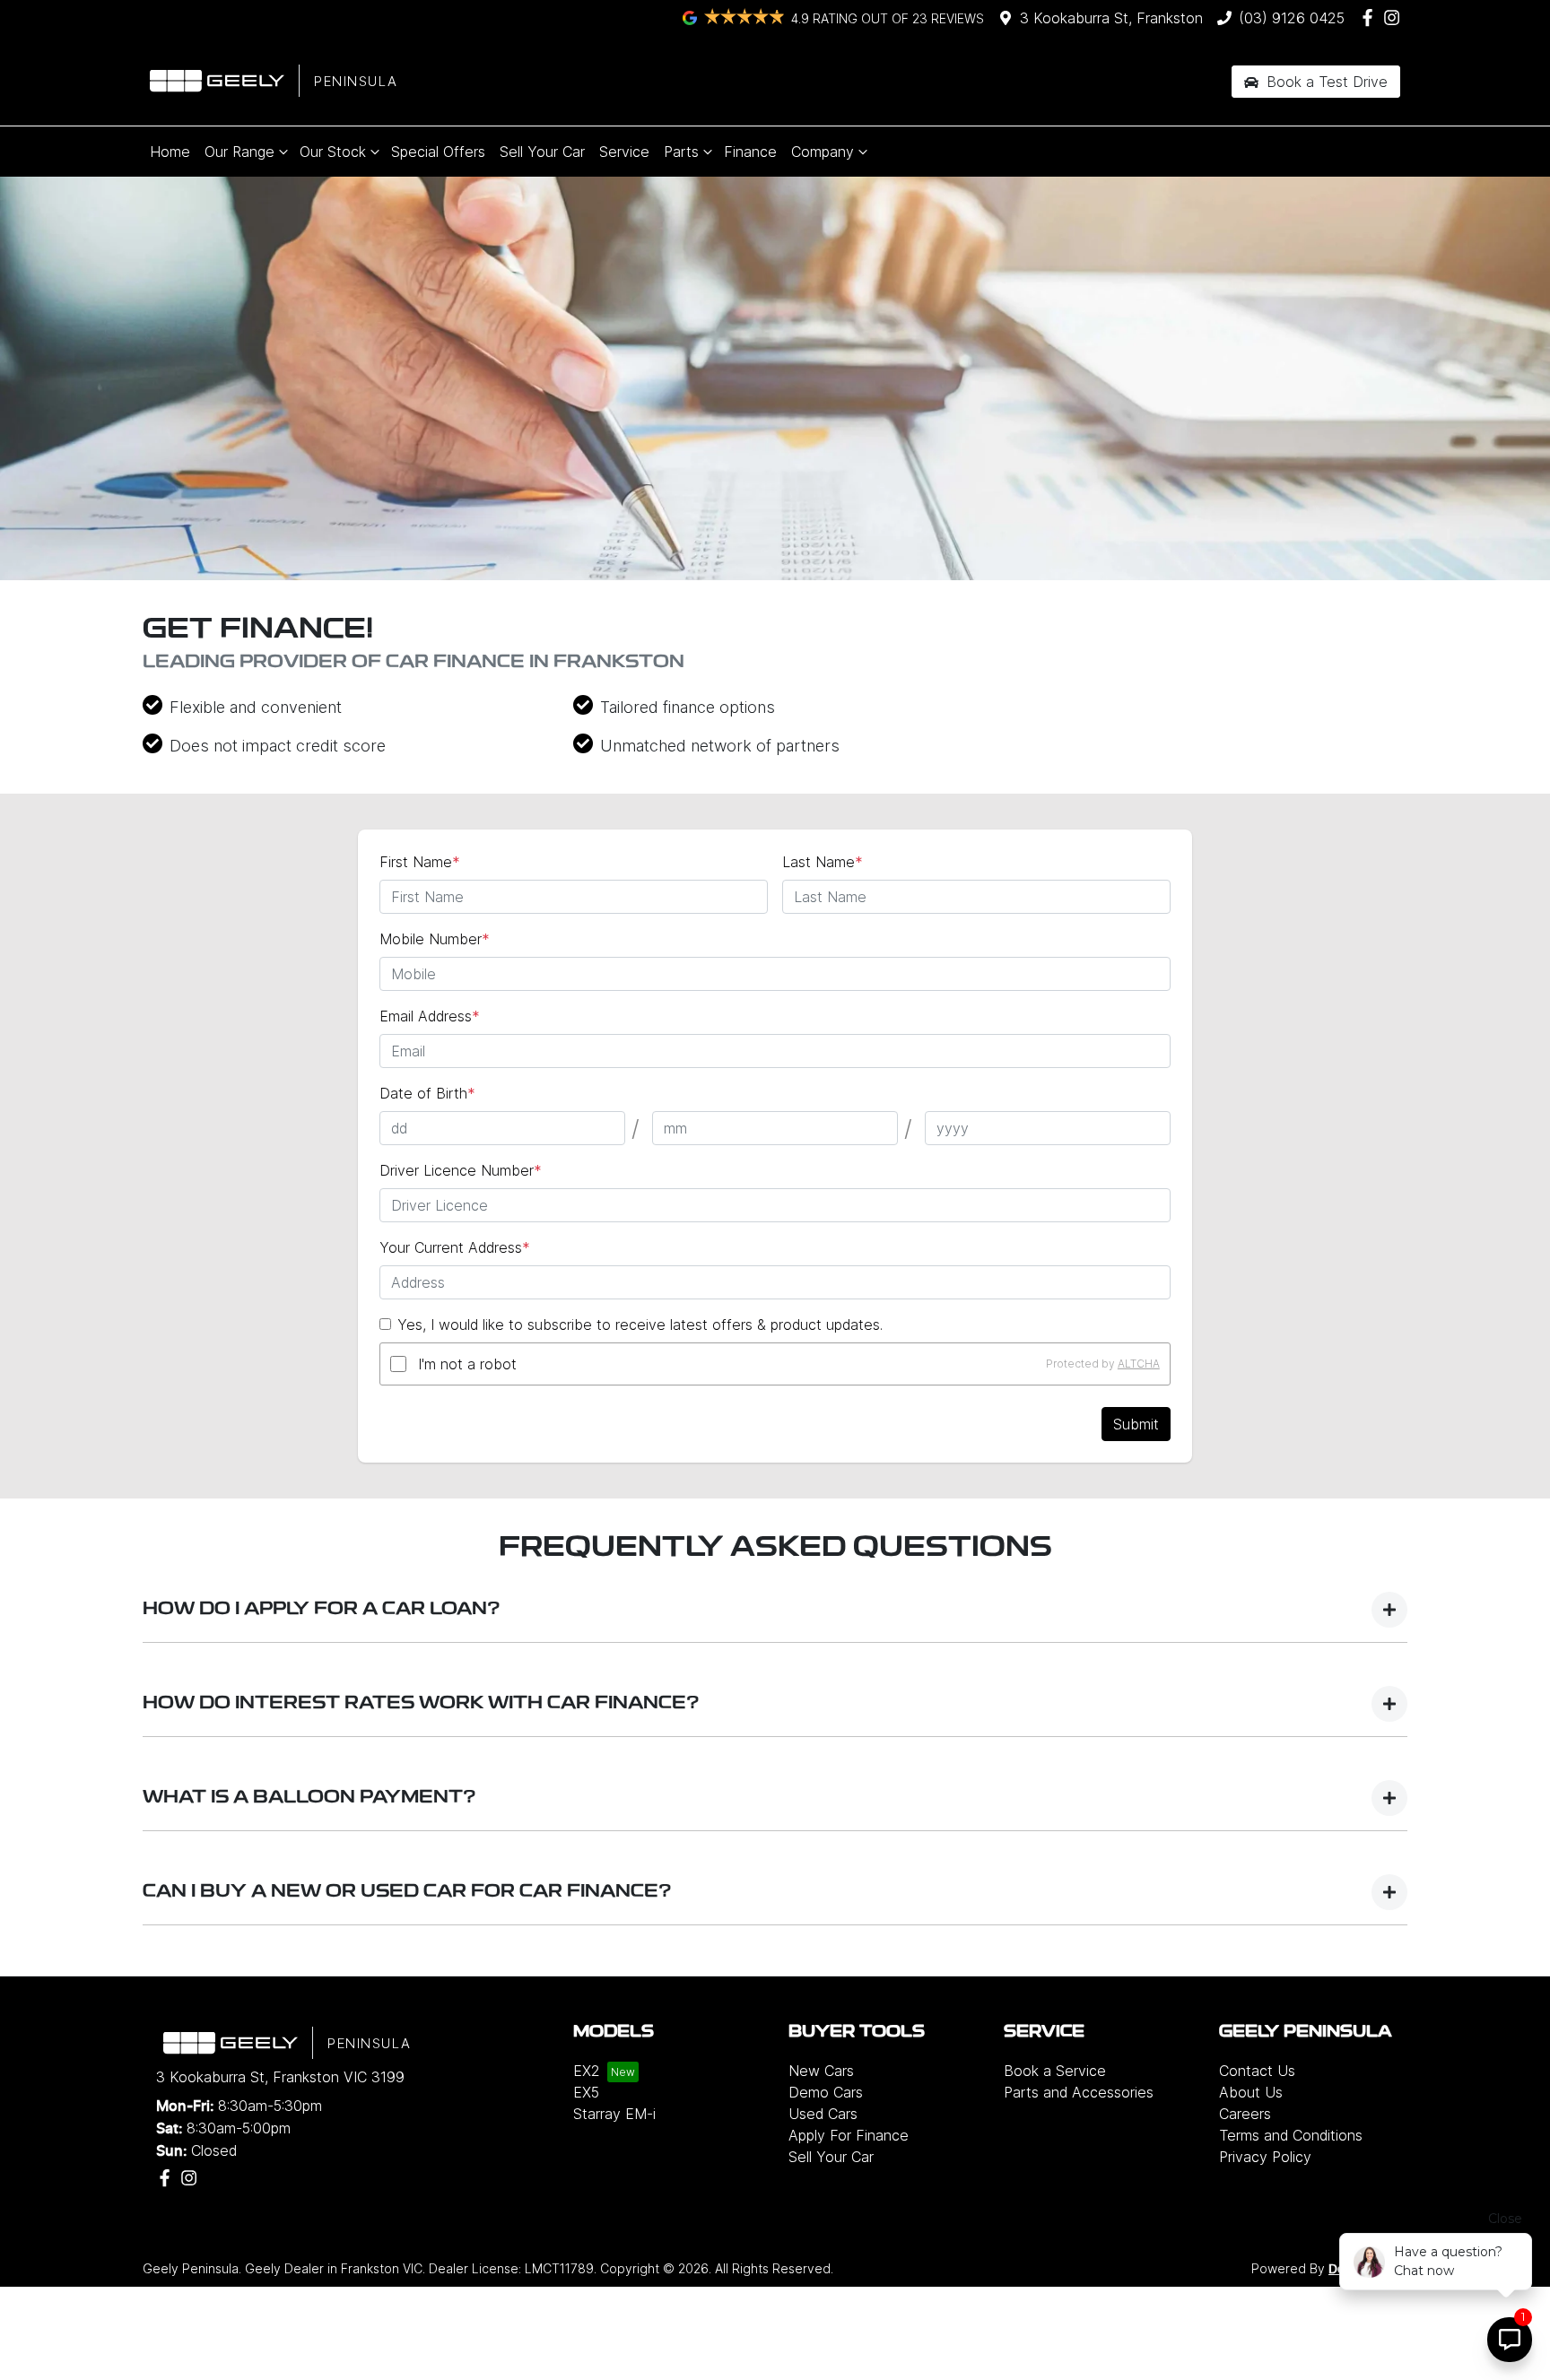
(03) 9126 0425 (1292, 18)
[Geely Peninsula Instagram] (1395, 17)
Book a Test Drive (1325, 82)
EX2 (587, 2071)
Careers (1245, 2114)
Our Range (239, 152)
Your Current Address (455, 1247)
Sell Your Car (542, 152)
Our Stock (333, 152)
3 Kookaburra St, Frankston (1111, 18)
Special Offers (438, 152)
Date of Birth (427, 1093)
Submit (1136, 1424)
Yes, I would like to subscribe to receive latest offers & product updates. (640, 1325)
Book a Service (1055, 2071)
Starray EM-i (614, 2114)
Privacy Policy (1265, 2157)
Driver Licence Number (461, 1170)
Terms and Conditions (1291, 2135)
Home (170, 152)
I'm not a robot (467, 1364)
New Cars (821, 2071)
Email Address (430, 1016)
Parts (681, 152)
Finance (750, 152)
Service (624, 152)
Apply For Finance (849, 2135)
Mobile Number (435, 939)
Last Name (823, 862)
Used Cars (823, 2114)
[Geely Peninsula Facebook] (1371, 17)
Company (823, 152)
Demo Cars (826, 2092)
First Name (420, 862)
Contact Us (1257, 2071)
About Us (1251, 2092)
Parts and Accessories (1079, 2092)
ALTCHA (1139, 1364)
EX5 (586, 2092)
